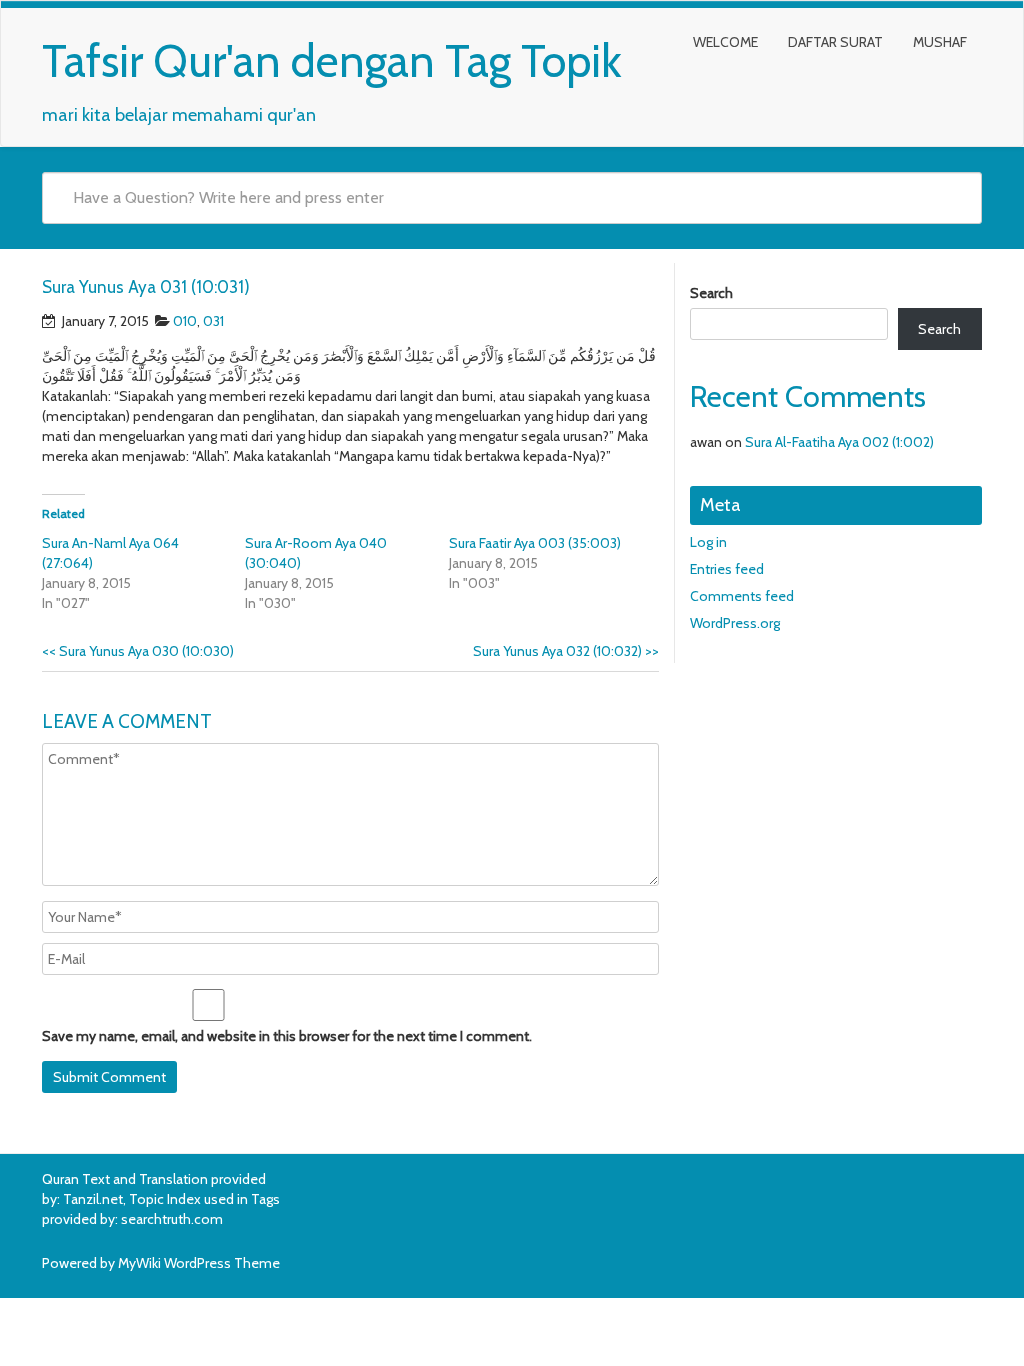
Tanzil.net (93, 1199)
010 (185, 321)
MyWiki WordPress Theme (199, 1263)
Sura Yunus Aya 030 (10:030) (138, 651)
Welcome (725, 42)
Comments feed (742, 596)
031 (213, 321)
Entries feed (727, 569)
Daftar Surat (835, 42)
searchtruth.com (172, 1219)
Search (711, 293)
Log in (708, 542)
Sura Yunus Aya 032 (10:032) (566, 651)
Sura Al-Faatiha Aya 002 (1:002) (839, 442)
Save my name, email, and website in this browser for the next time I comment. (287, 1036)
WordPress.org (735, 623)
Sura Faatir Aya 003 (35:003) (535, 543)
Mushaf (940, 42)
